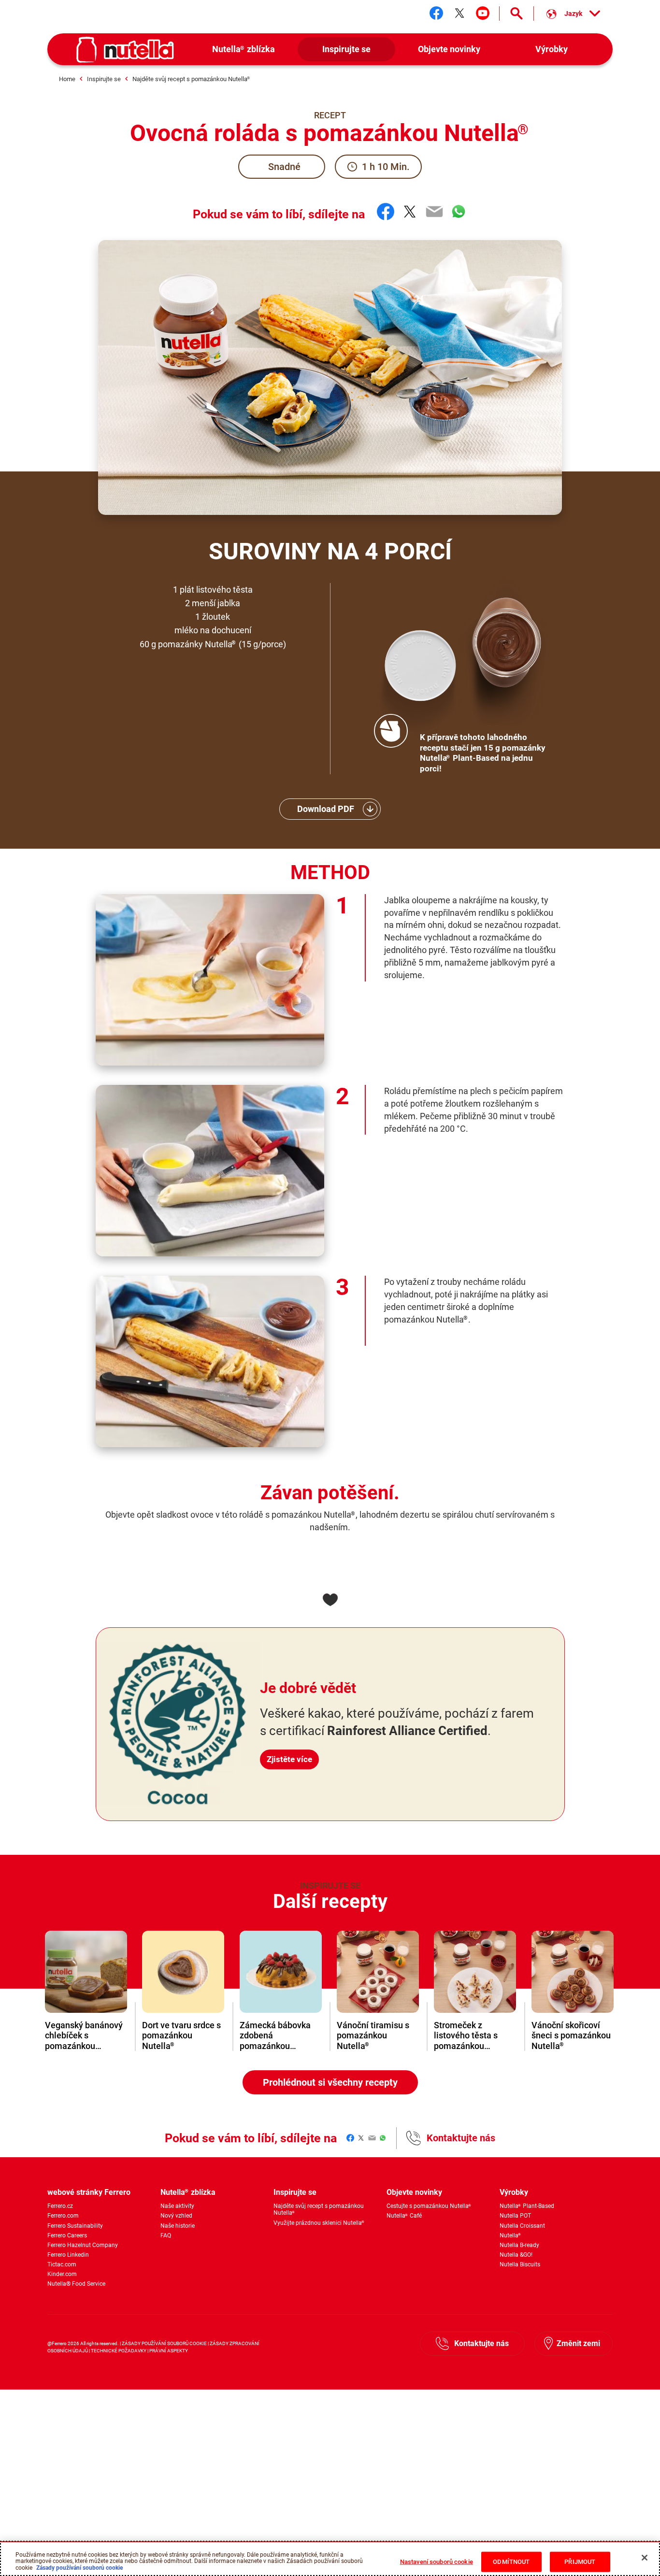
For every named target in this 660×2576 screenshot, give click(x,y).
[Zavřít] (645, 2558)
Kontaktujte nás (461, 2138)
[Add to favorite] (330, 1600)
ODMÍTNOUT (511, 2562)
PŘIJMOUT (580, 2562)
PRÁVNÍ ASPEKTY (169, 2351)
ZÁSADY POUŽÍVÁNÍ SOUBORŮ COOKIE (165, 2343)
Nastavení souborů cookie (437, 2562)
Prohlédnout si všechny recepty (330, 2082)
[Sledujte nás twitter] (459, 13)
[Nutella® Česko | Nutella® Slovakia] (125, 50)
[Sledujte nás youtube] (483, 13)
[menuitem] (244, 50)
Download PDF (326, 809)
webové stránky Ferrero (89, 2192)
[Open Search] (517, 14)
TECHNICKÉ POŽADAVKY (119, 2351)
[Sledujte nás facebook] (436, 13)
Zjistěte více (289, 1759)
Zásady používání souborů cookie (79, 2568)
